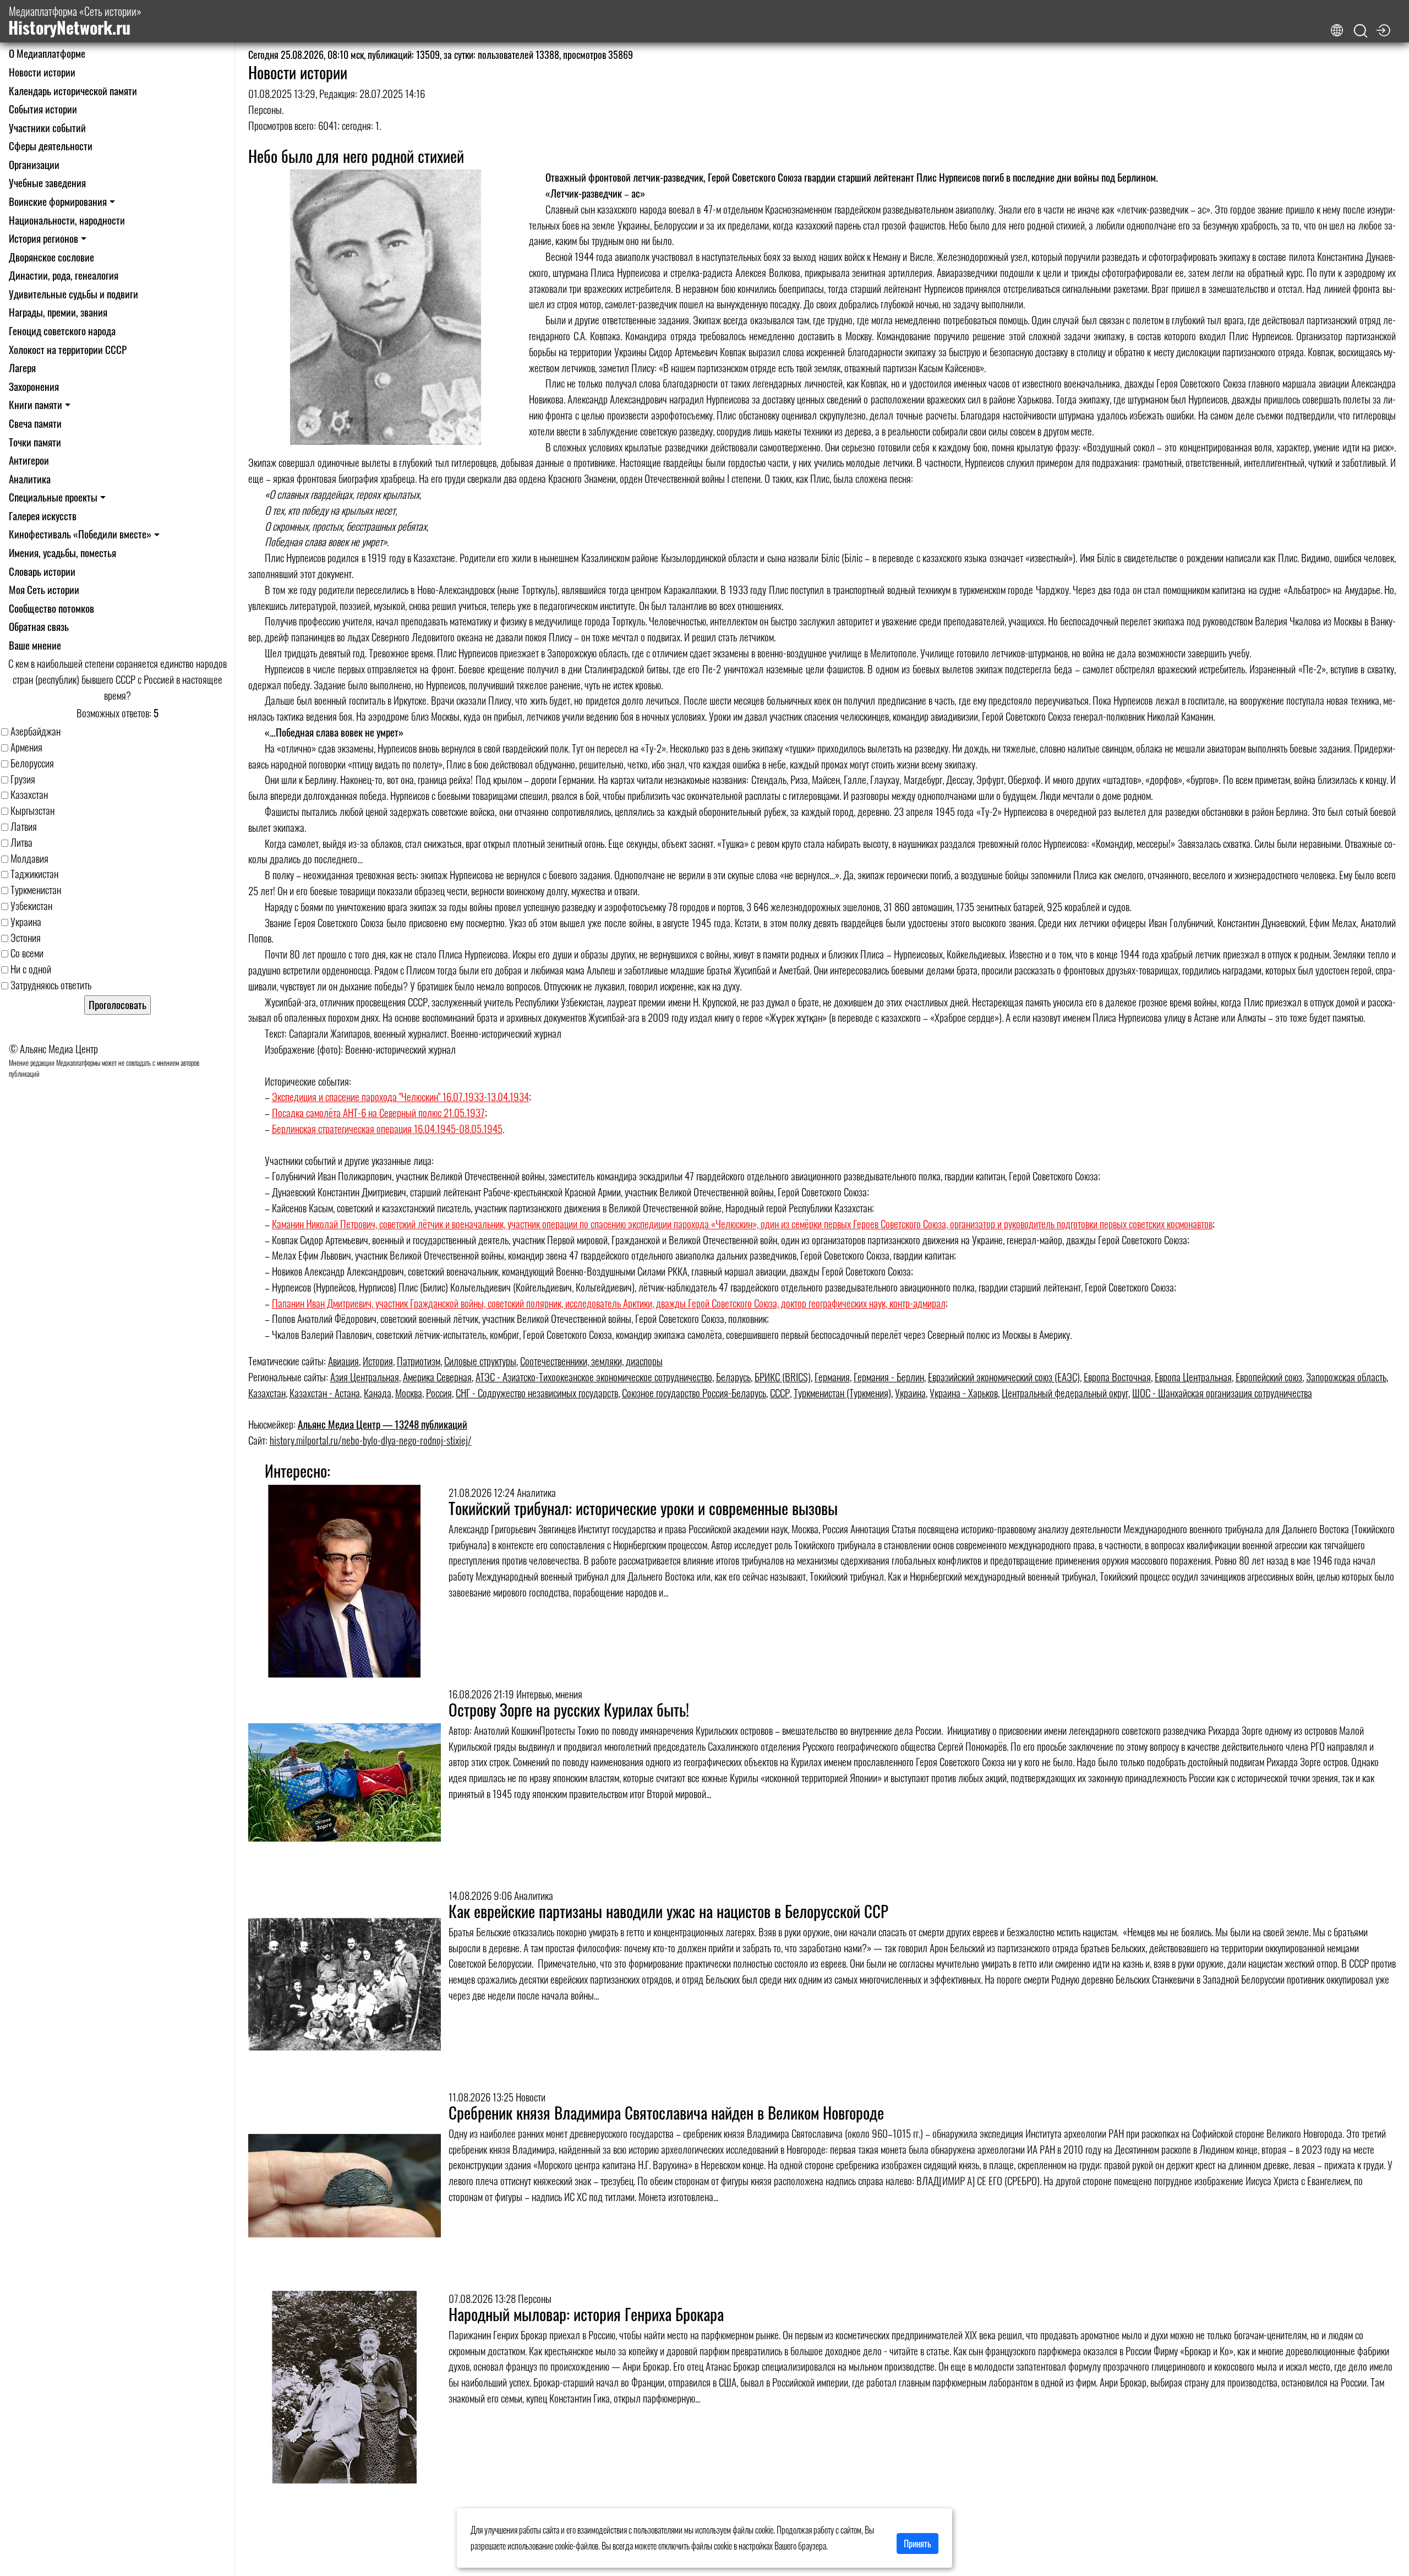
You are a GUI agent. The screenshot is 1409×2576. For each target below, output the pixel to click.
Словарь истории (42, 571)
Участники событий (47, 127)
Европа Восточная (1117, 1377)
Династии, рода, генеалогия (64, 275)
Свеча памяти (35, 423)
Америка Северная (437, 1377)
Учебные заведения (47, 183)
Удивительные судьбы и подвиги (73, 294)
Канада (378, 1393)
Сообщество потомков (51, 608)
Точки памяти (35, 442)
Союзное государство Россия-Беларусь (694, 1393)
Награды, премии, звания (58, 312)
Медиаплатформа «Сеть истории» (75, 21)
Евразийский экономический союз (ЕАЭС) (1004, 1377)
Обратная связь (39, 626)
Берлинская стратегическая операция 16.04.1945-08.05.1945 (387, 1128)
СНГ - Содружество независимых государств (537, 1393)
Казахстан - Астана (325, 1393)
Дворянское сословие (51, 257)
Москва (409, 1393)
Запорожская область (1346, 1377)
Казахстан (267, 1393)
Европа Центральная (1193, 1377)
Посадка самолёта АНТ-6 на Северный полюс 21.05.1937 (378, 1112)
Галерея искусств (43, 516)
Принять (918, 2544)
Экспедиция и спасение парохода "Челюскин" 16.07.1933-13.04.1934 (400, 1096)
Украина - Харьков (964, 1393)
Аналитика (30, 479)
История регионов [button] (43, 238)
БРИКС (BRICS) (783, 1377)
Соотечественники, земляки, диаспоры (591, 1361)
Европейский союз (1269, 1377)
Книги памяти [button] (36, 404)
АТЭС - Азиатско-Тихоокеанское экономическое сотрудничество (594, 1377)
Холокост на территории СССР (68, 349)
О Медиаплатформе (47, 53)
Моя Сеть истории (44, 589)
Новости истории (42, 72)
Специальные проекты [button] (53, 497)
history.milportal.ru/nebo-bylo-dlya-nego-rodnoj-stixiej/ (371, 1440)
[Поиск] (1361, 31)
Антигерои (29, 460)
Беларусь (733, 1377)
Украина (910, 1393)
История (378, 1361)
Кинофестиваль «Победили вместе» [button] (80, 534)
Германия (832, 1377)
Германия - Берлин (889, 1377)
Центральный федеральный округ (1065, 1393)
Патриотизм (419, 1361)
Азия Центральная (365, 1377)
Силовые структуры (480, 1361)
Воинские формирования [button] (58, 201)
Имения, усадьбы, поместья (62, 552)
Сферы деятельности (51, 146)
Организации (34, 164)
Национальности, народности (67, 220)
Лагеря (22, 367)
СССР (780, 1393)
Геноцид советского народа (62, 331)
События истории (43, 109)
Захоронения (34, 386)
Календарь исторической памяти (73, 91)
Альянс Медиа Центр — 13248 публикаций (383, 1424)
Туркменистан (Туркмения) (842, 1393)
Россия (439, 1393)
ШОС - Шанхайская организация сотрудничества (1222, 1393)
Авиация (343, 1361)
